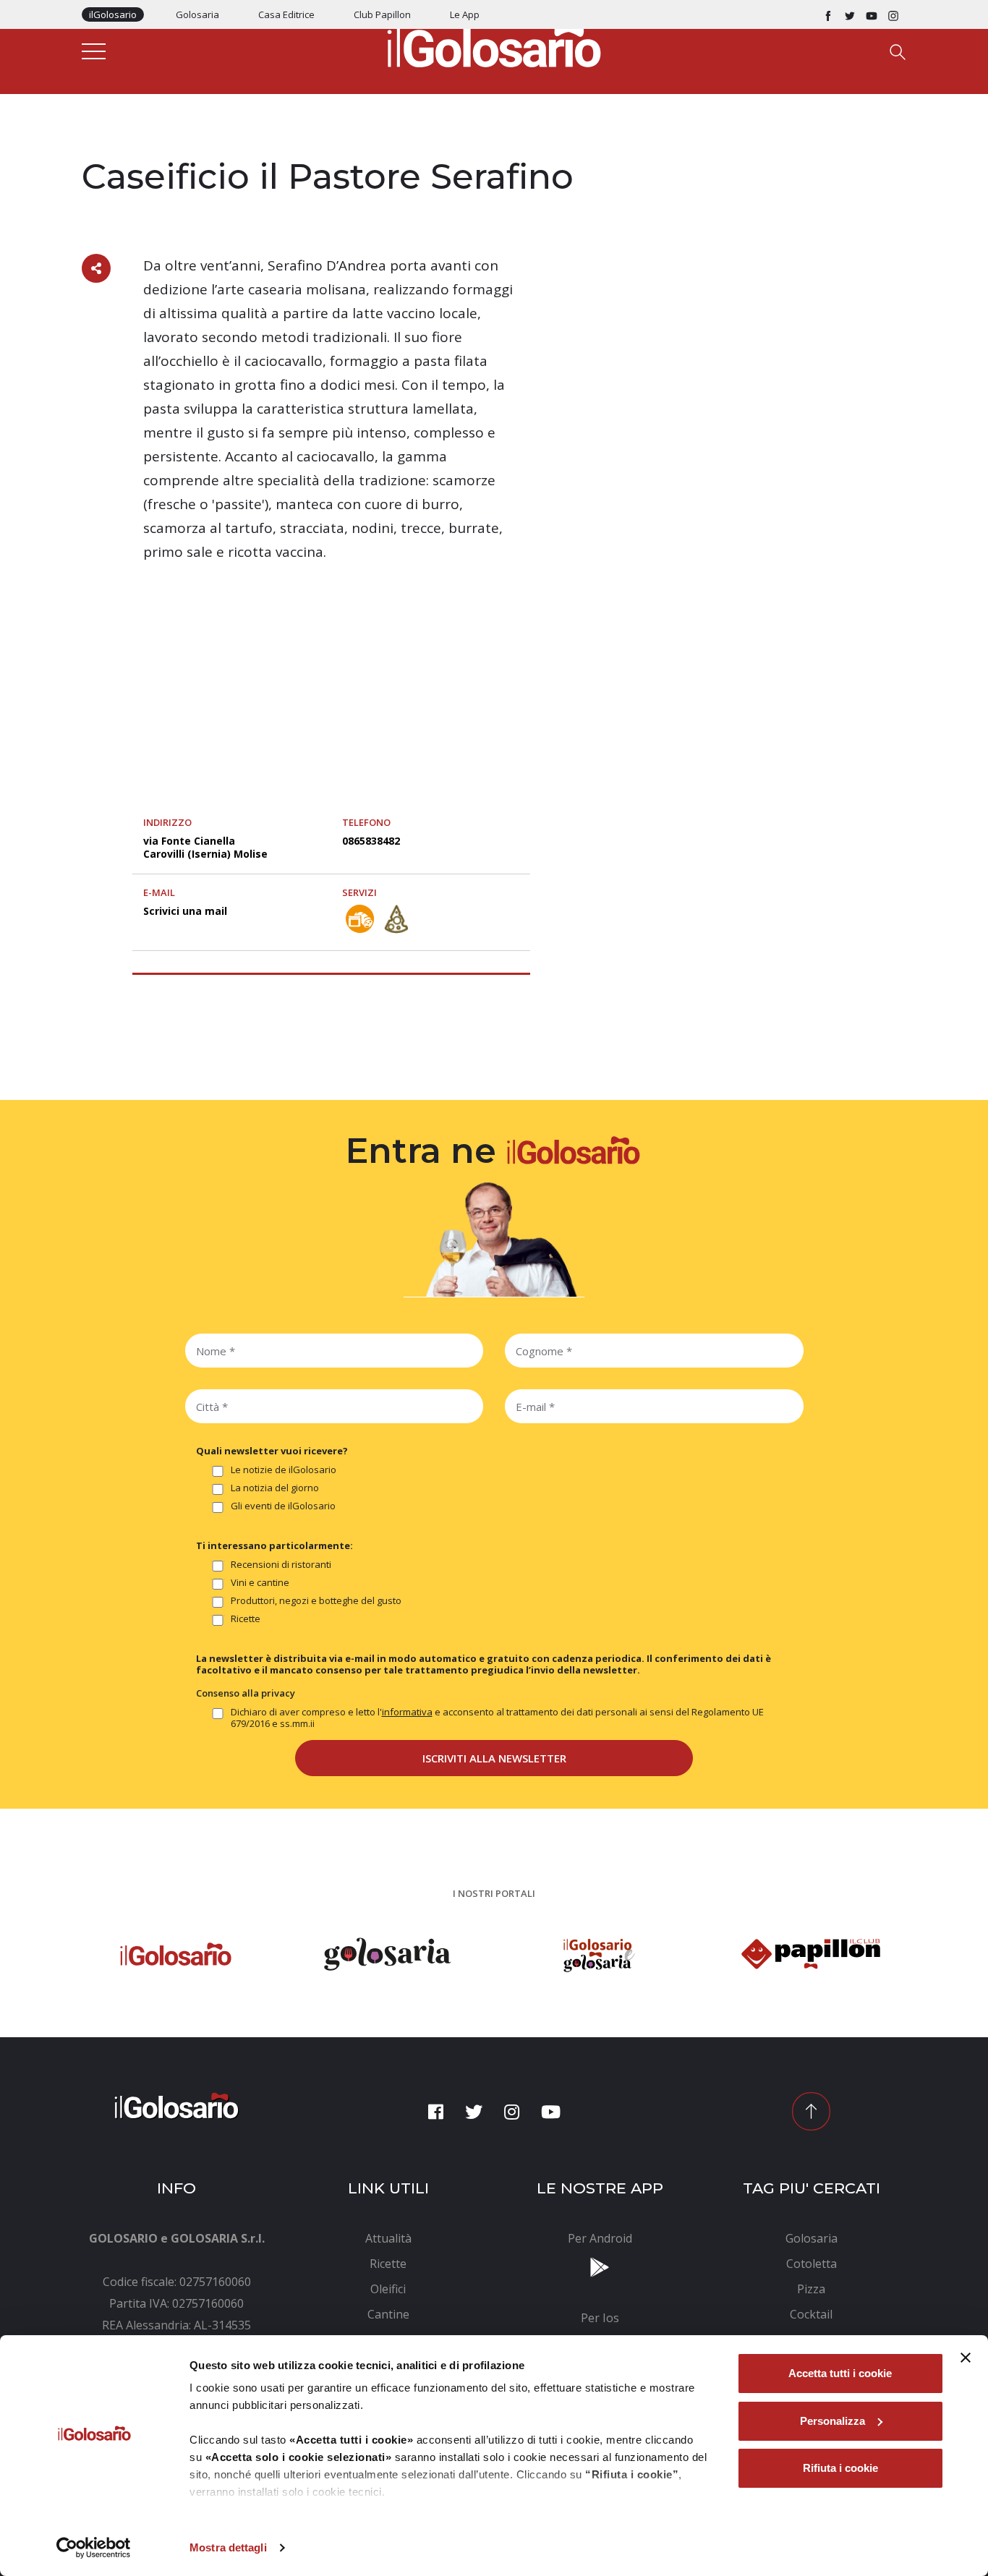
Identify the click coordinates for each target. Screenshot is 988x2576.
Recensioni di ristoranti (281, 1565)
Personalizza (832, 2421)
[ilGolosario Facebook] (828, 14)
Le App (465, 14)
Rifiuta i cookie (840, 2468)
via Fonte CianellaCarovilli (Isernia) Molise (205, 847)
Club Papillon (382, 14)
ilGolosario (113, 14)
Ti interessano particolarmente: (274, 1545)
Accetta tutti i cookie (840, 2373)
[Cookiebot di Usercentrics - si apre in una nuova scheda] (94, 2548)
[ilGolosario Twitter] (850, 14)
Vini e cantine (260, 1583)
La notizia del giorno (275, 1488)
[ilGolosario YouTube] (872, 14)
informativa (407, 1712)
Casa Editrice (286, 14)
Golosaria (197, 14)
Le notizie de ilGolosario (284, 1470)
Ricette (246, 1619)
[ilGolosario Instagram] (893, 14)
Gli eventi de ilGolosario (283, 1506)
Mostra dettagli (228, 2547)
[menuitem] (389, 2238)
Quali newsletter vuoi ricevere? (272, 1451)
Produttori (112, 146)
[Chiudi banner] (966, 2358)
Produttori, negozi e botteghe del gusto (316, 1601)
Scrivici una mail (185, 911)
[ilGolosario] (494, 44)
